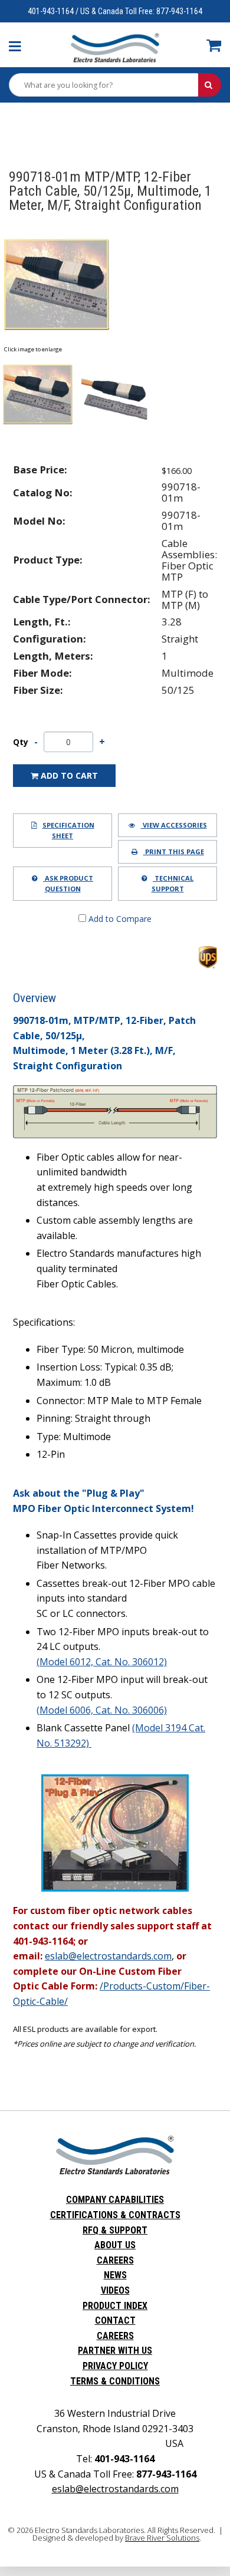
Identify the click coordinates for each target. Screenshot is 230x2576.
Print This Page (174, 851)
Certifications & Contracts (115, 2215)
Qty (21, 742)
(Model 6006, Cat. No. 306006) (102, 1710)
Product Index (115, 2306)
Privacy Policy (115, 2366)
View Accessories (174, 825)
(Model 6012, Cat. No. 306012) (102, 1662)
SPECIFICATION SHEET (68, 830)
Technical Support (173, 883)
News (115, 2275)
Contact (115, 2320)
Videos (115, 2290)
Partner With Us (115, 2351)
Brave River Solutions (162, 2538)
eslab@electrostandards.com (115, 2489)
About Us (115, 2245)
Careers (115, 2260)
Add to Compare (119, 919)
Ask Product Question (68, 883)
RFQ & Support (115, 2230)
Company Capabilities (115, 2200)
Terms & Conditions (115, 2381)
